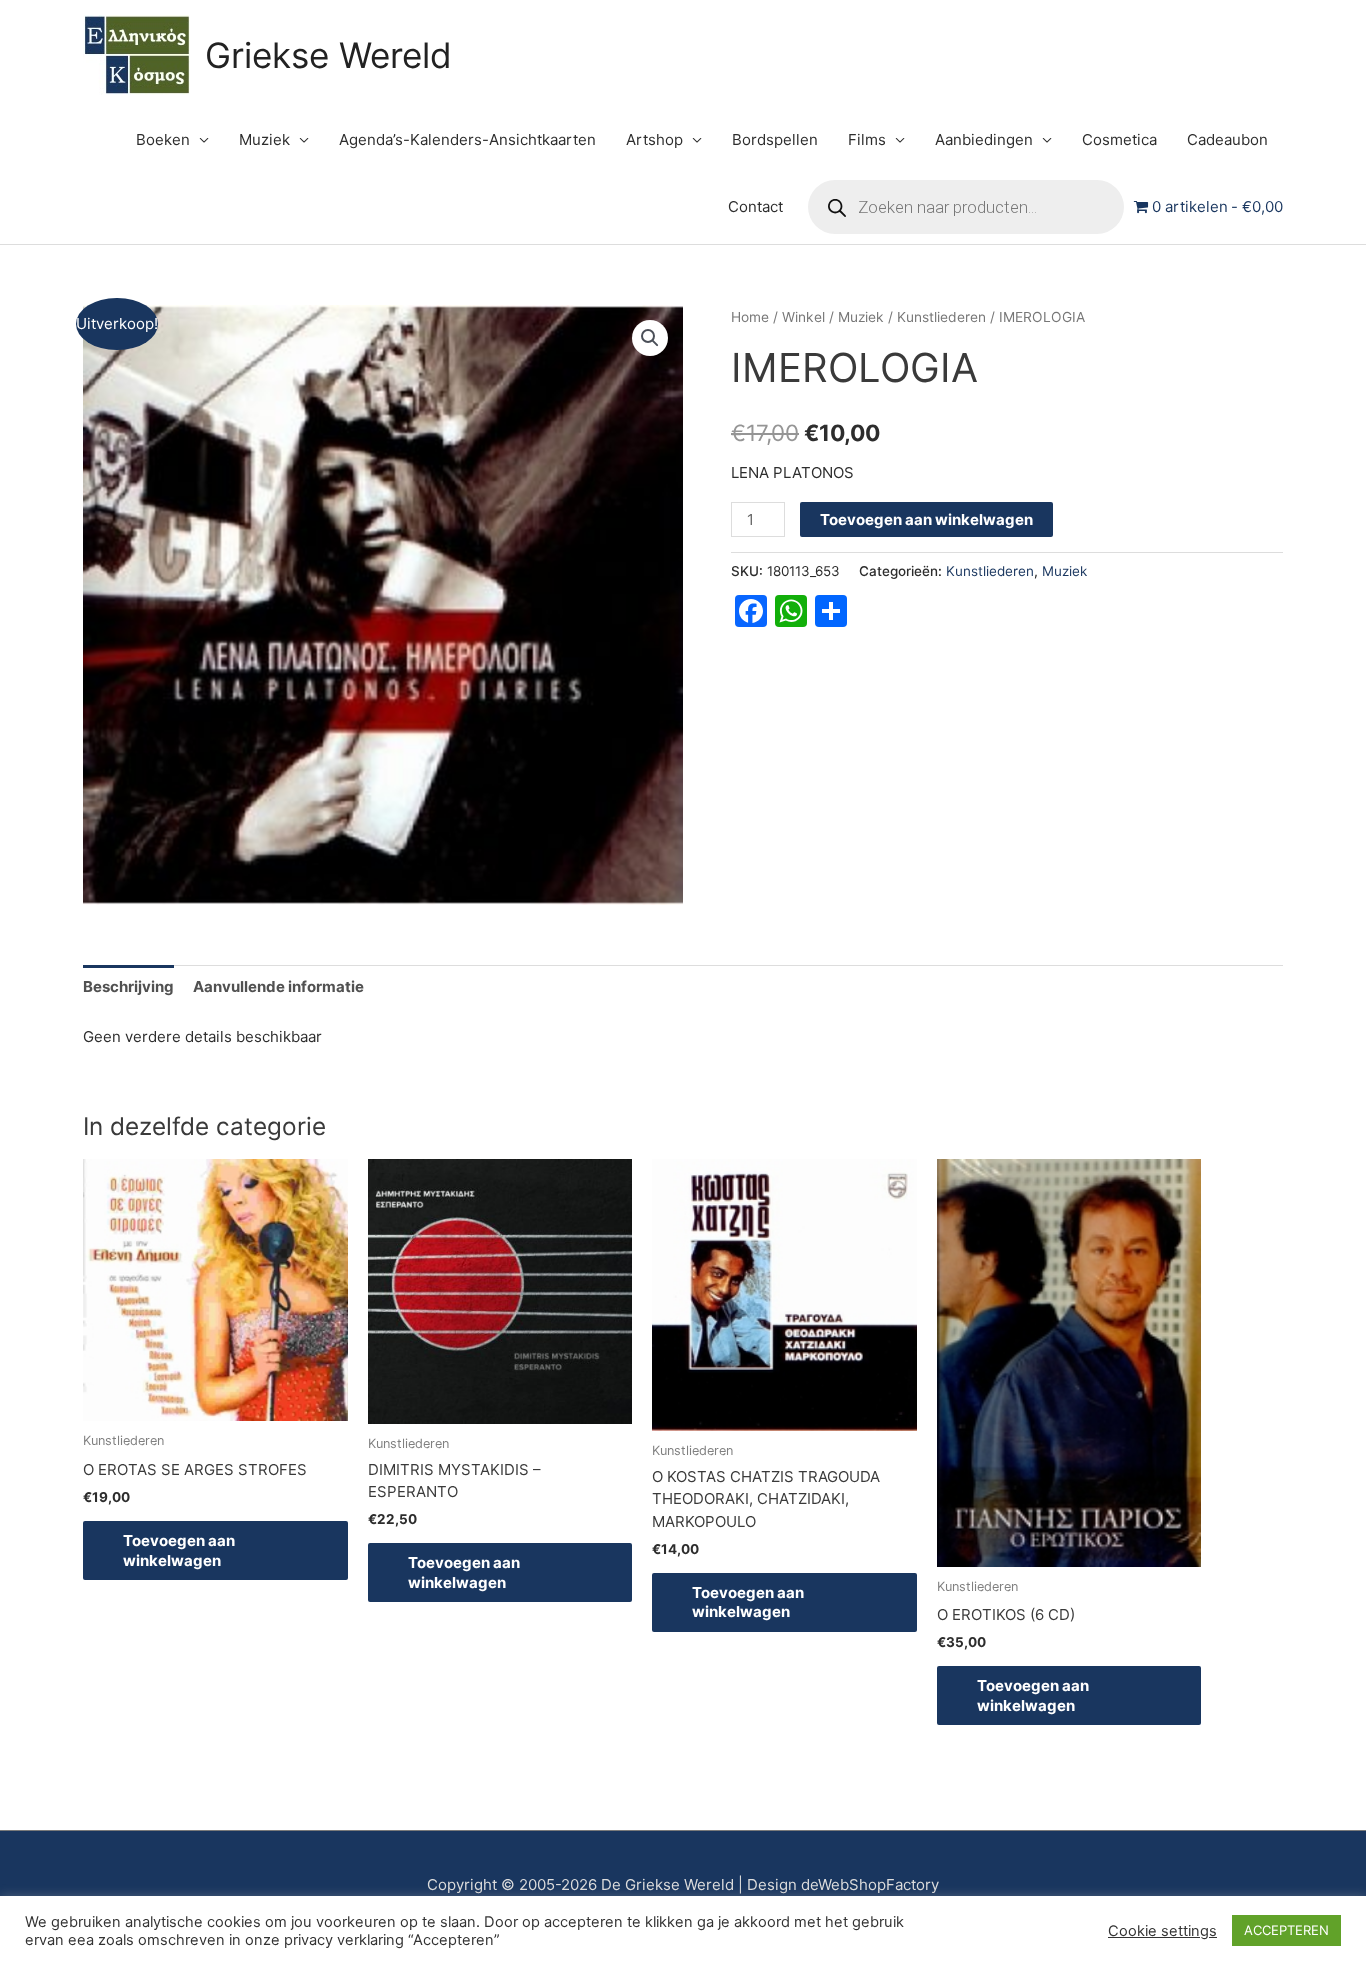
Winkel (803, 317)
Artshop (654, 139)
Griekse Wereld (328, 55)
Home (750, 317)
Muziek (264, 139)
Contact (755, 206)
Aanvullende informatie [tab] (278, 986)
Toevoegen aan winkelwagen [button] (179, 1550)
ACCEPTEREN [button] (1286, 1930)
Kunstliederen (941, 317)
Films (867, 139)
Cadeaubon (1227, 139)
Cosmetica (1119, 139)
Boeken (163, 139)
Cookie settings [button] (1162, 1931)
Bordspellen (775, 139)
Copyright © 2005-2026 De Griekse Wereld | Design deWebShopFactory (683, 1884)
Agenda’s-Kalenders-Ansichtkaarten (467, 139)
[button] (650, 338)
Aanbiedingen (984, 139)
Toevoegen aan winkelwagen (926, 519)
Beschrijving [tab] (128, 986)
